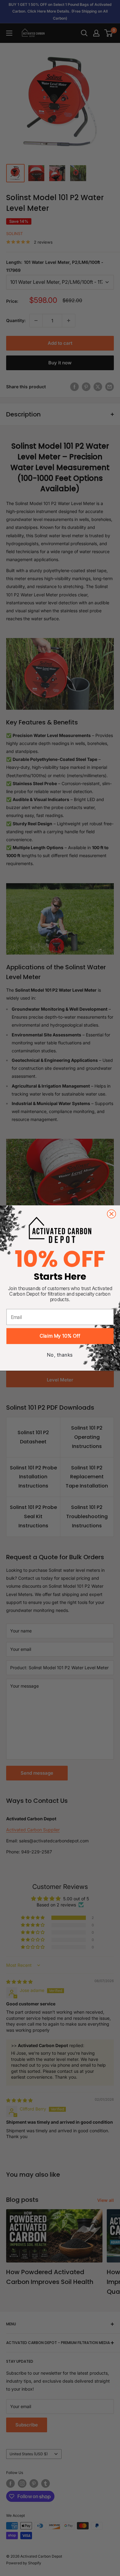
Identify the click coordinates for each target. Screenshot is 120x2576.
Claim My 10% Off (60, 1336)
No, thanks (60, 1355)
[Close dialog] (111, 1214)
